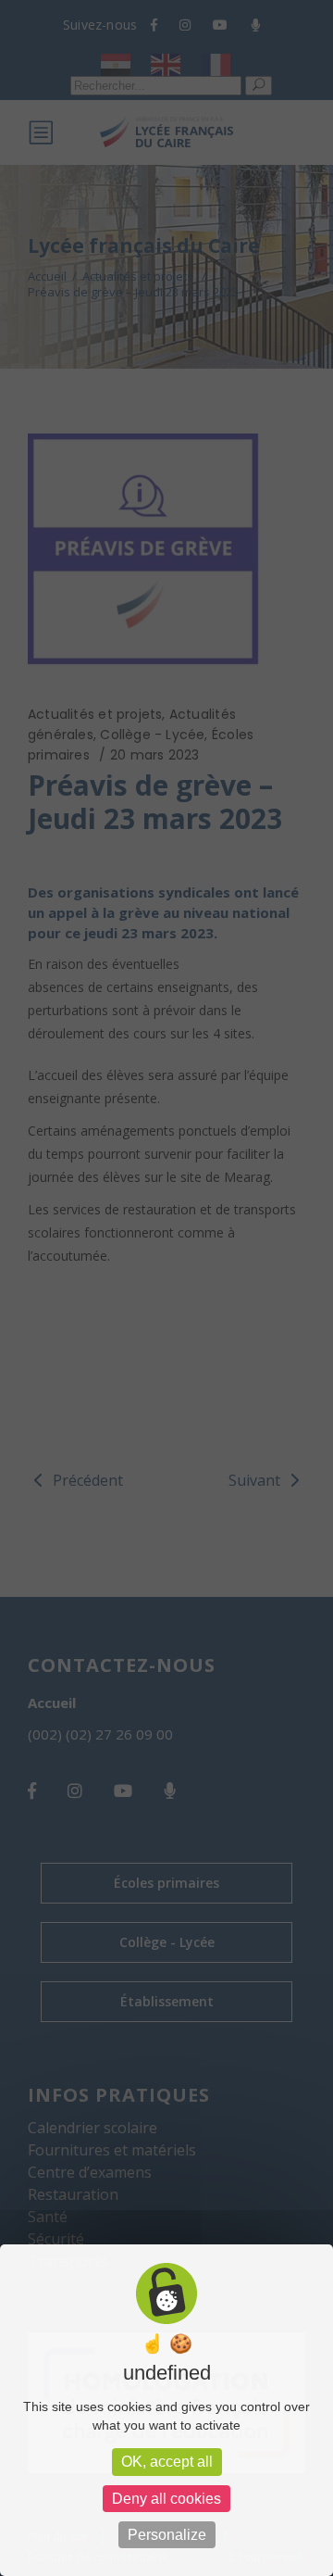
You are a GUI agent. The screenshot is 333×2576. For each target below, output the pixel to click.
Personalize (167, 2535)
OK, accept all (167, 2462)
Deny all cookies (166, 2499)
